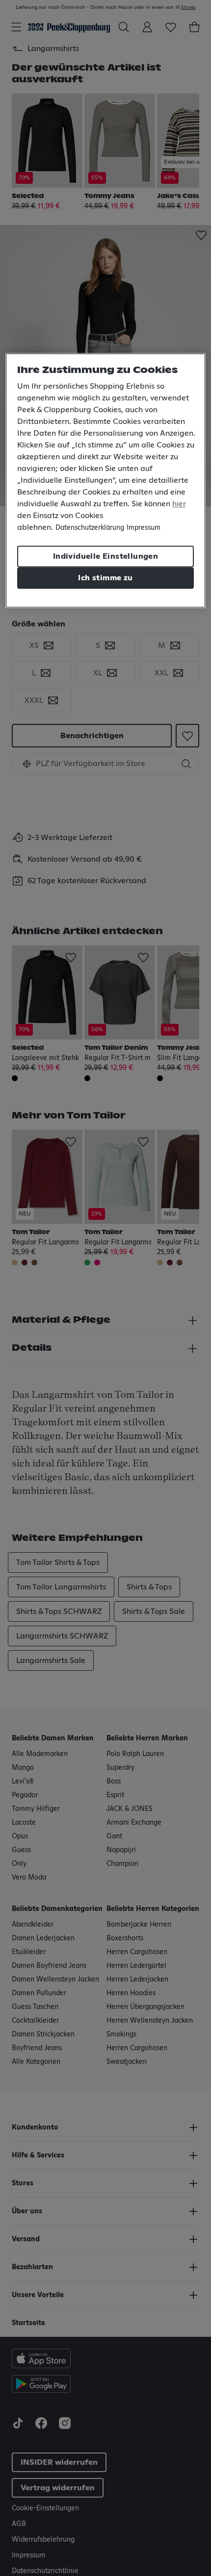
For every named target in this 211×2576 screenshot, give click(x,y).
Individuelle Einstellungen (105, 557)
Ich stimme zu (105, 578)
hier (179, 504)
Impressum (144, 528)
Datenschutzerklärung (90, 528)
